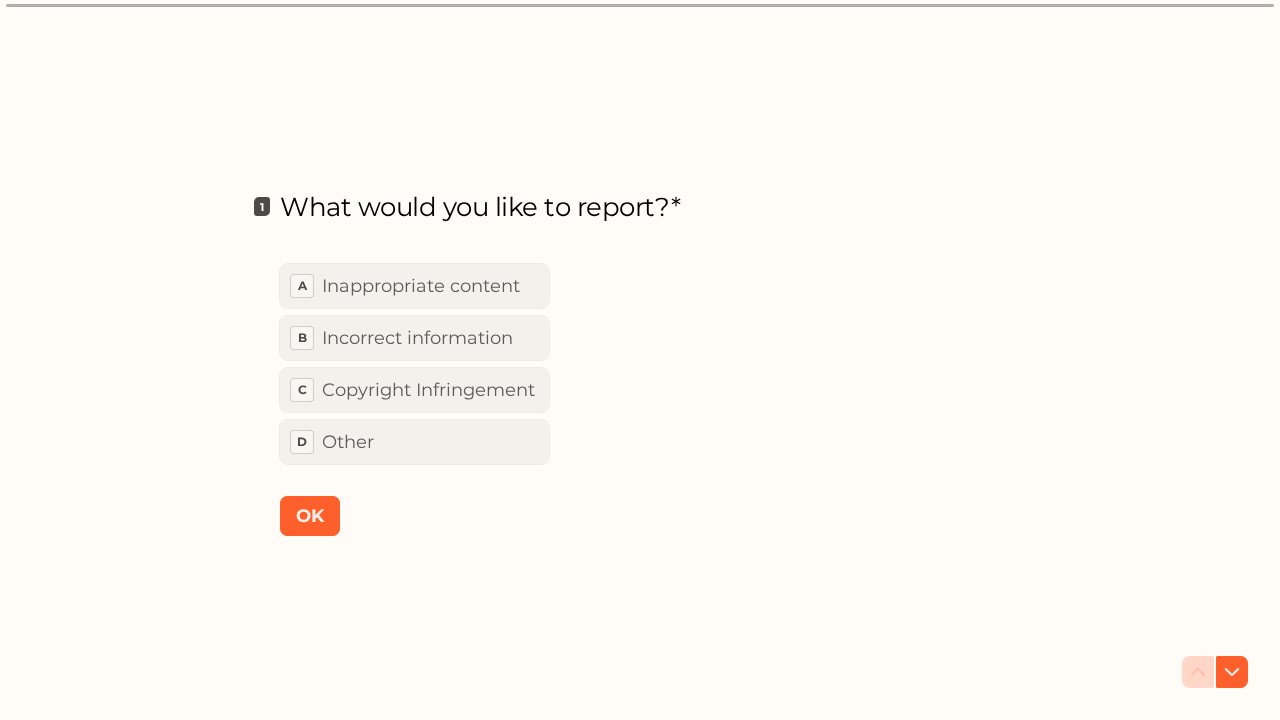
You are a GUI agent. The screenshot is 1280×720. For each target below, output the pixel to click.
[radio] (414, 286)
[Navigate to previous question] (1198, 672)
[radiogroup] (414, 364)
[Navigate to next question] (1232, 672)
